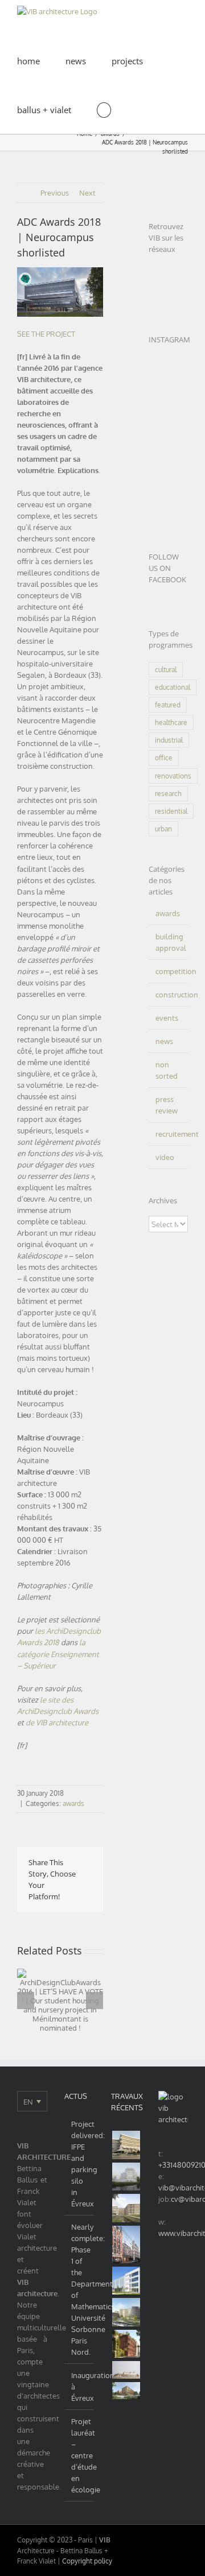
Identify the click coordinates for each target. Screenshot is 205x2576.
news (164, 1041)
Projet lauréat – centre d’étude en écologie (80, 2455)
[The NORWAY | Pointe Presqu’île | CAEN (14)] (126, 2177)
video (165, 1157)
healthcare (171, 722)
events (167, 1018)
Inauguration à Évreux (80, 2387)
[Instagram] (173, 272)
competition (169, 971)
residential (171, 811)
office (164, 758)
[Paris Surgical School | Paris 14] (126, 2344)
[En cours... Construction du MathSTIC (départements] (168, 442)
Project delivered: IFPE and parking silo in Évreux (80, 2164)
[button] (104, 109)
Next (87, 193)
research (168, 794)
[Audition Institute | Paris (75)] (126, 2244)
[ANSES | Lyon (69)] (126, 2370)
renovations (173, 776)
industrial (169, 740)
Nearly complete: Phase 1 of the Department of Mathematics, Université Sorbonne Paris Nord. (80, 2289)
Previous (55, 193)
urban (163, 829)
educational (173, 687)
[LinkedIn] (154, 272)
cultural (166, 670)
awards (73, 1803)
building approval (169, 942)
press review (167, 1105)
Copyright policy (87, 2561)
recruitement (169, 1134)
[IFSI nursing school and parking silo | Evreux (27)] (126, 2208)
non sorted (167, 1070)
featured (168, 705)
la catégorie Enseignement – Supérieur (58, 1654)
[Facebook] (154, 293)
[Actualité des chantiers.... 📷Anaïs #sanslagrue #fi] (168, 512)
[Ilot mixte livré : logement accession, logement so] (168, 396)
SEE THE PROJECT (46, 334)
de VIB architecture (58, 1722)
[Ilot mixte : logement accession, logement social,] (168, 373)
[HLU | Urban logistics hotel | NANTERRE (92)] (126, 2281)
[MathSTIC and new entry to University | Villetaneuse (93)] (126, 2312)
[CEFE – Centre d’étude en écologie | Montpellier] (126, 2145)
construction (169, 995)
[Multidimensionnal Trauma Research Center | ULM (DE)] (126, 2391)
